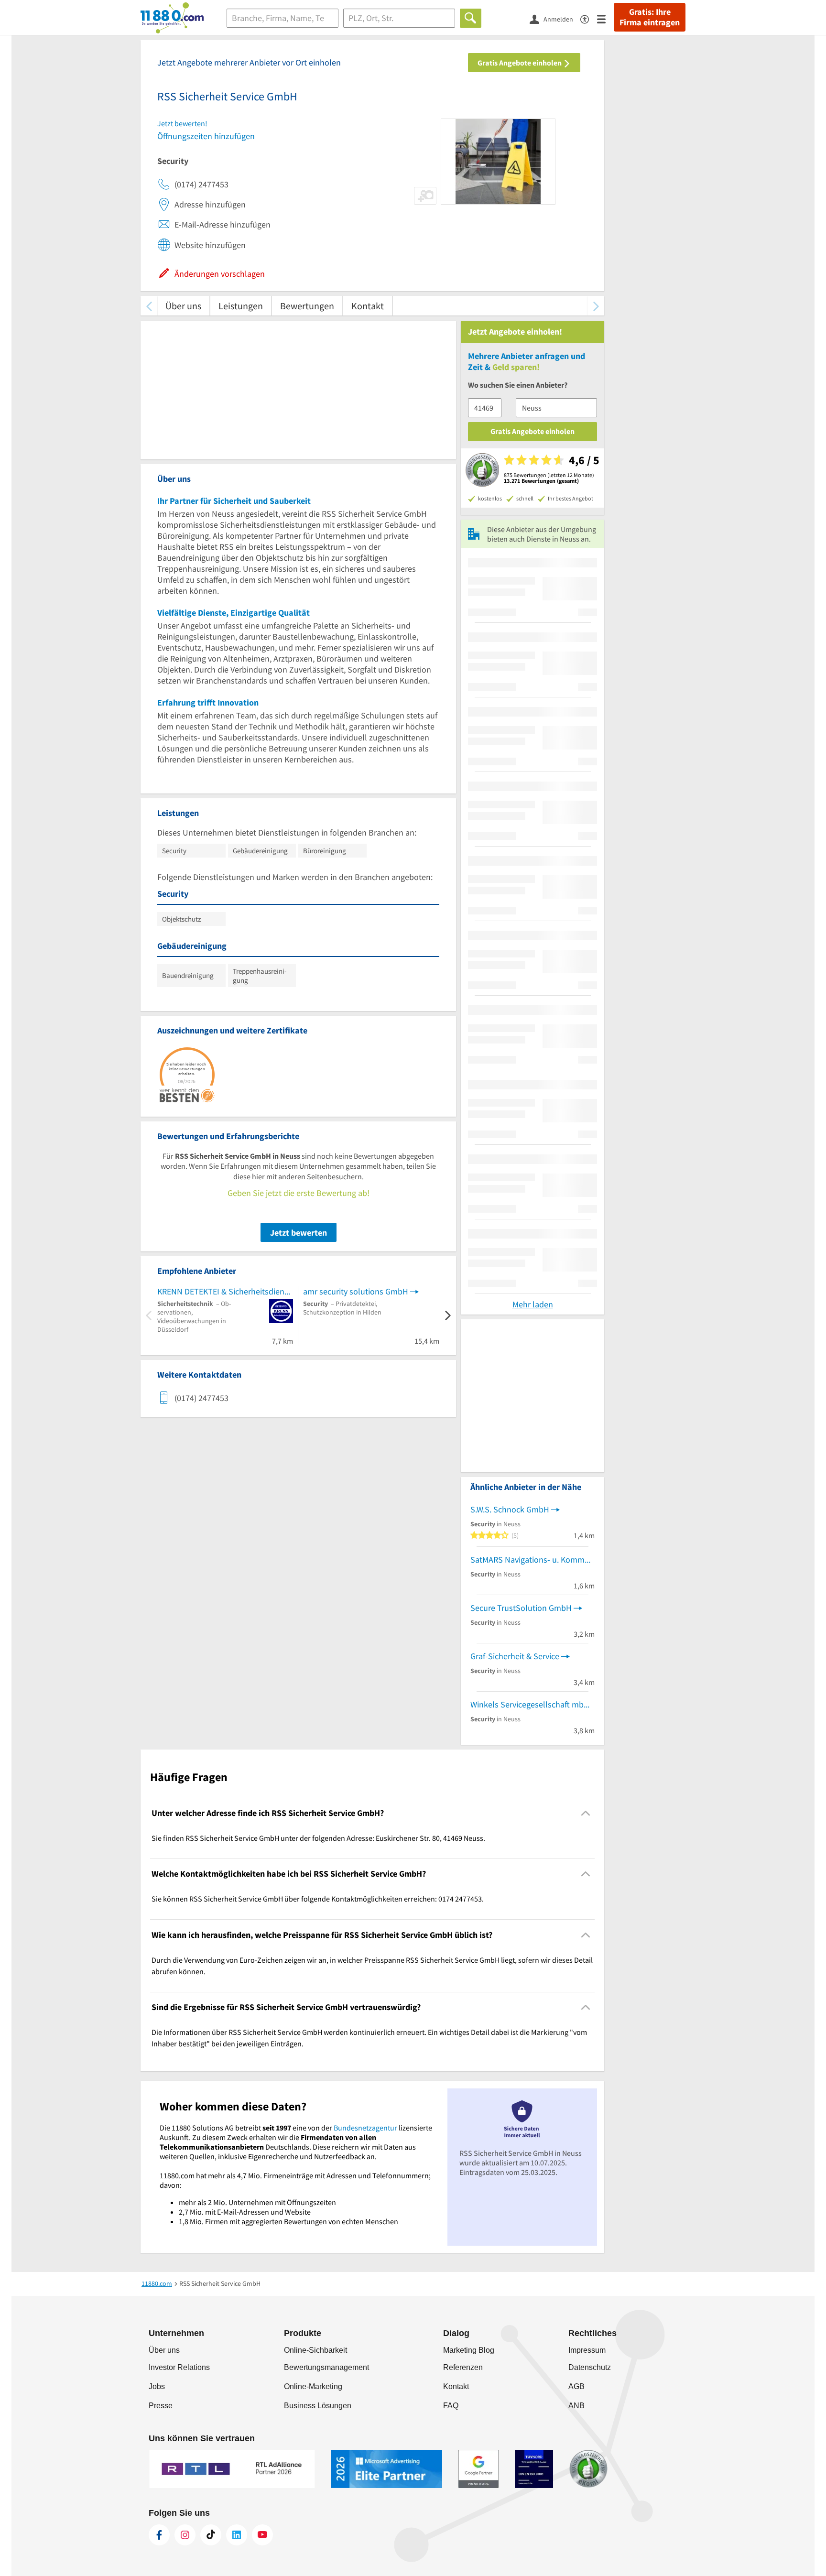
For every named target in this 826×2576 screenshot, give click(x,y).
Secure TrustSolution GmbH (521, 1608)
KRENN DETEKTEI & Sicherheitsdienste (225, 1291)
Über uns (183, 306)
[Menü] (605, 18)
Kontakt (368, 306)
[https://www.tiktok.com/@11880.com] (211, 2535)
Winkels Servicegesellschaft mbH (530, 1704)
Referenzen (463, 2367)
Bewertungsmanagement (326, 2367)
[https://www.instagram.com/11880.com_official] (185, 2535)
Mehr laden (533, 1304)
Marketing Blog (469, 2350)
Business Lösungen (318, 2406)
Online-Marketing (313, 2386)
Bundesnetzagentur (365, 2128)
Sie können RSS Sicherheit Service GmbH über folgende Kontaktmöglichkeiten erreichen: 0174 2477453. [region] (318, 1899)
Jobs (157, 2386)
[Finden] (471, 18)
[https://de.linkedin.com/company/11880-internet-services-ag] (237, 2535)
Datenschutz (590, 2367)
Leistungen (241, 306)
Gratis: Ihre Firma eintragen (650, 17)
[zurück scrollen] (149, 306)
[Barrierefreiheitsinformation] (589, 18)
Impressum (587, 2350)
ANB (576, 2406)
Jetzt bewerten (299, 1233)
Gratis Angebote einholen (520, 63)
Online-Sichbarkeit (315, 2350)
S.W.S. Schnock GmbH (510, 1509)
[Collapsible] (586, 1813)
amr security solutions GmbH (356, 1291)
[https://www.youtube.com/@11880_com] (262, 2535)
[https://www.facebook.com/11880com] (159, 2535)
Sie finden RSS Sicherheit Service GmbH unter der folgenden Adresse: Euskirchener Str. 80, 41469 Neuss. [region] (318, 1838)
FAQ (451, 2406)
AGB (576, 2386)
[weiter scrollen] (596, 306)
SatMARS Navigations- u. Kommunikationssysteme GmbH (533, 1560)
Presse (161, 2406)
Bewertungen (307, 306)
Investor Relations (179, 2367)
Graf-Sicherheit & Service (515, 1656)
